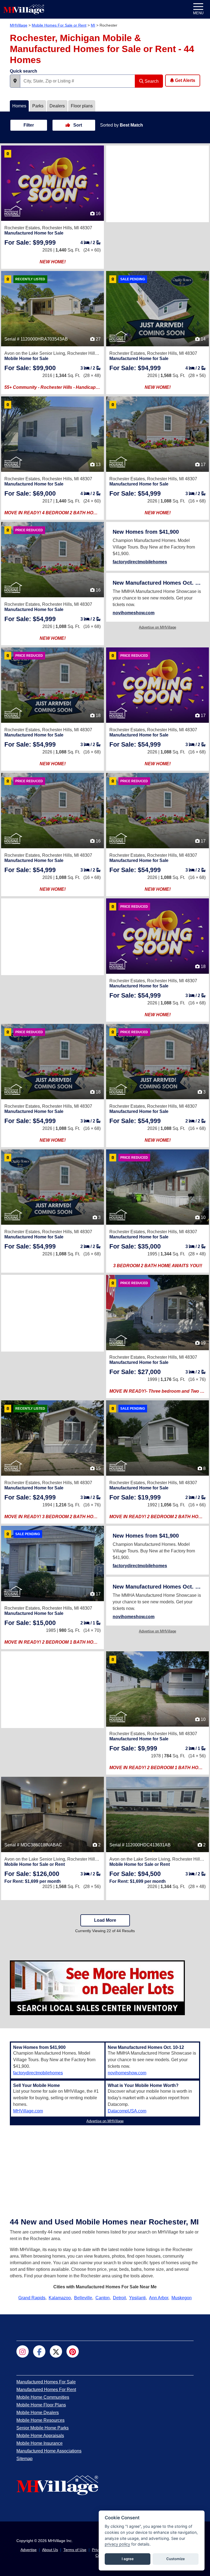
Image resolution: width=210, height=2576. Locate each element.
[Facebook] (39, 2351)
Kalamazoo (60, 2298)
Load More (105, 1920)
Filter (29, 125)
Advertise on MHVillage (157, 627)
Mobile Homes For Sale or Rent (59, 25)
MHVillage (19, 25)
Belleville (83, 2298)
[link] (30, 242)
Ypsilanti (137, 2298)
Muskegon (182, 2298)
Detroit (119, 2298)
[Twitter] (56, 2351)
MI (93, 25)
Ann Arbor (159, 2298)
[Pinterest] (73, 2351)
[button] (15, 81)
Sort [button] (77, 125)
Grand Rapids (32, 2298)
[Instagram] (23, 2351)
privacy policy (117, 2544)
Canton (103, 2298)
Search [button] (151, 81)
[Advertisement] (157, 184)
